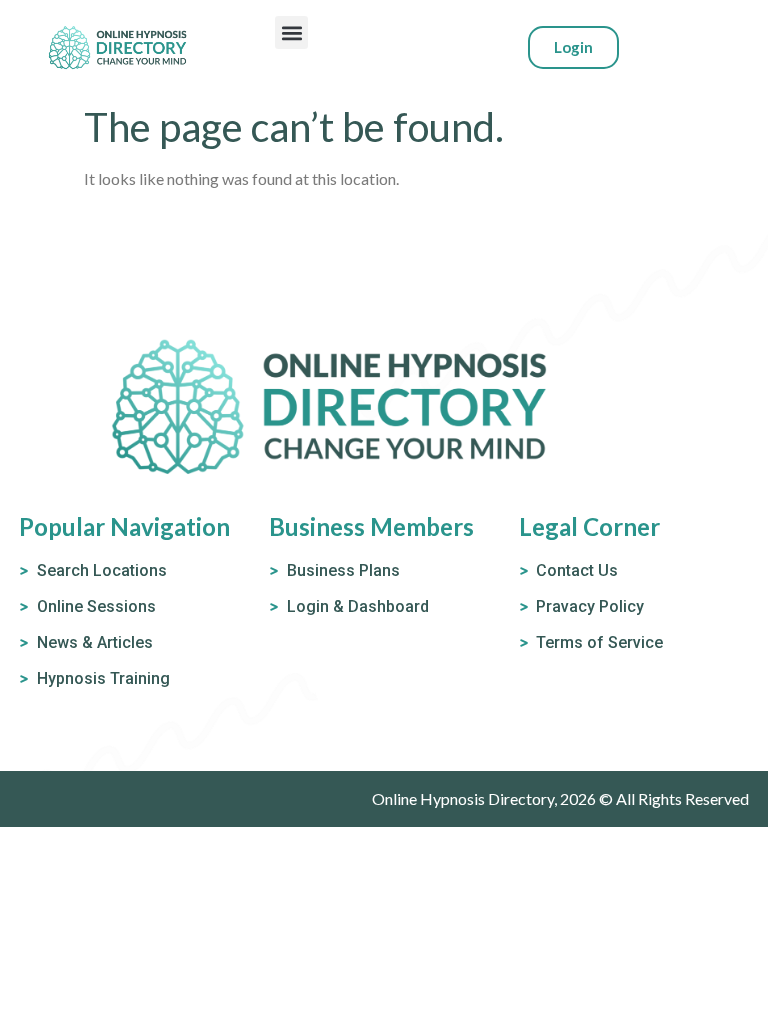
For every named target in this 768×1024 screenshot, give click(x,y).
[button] (291, 32)
